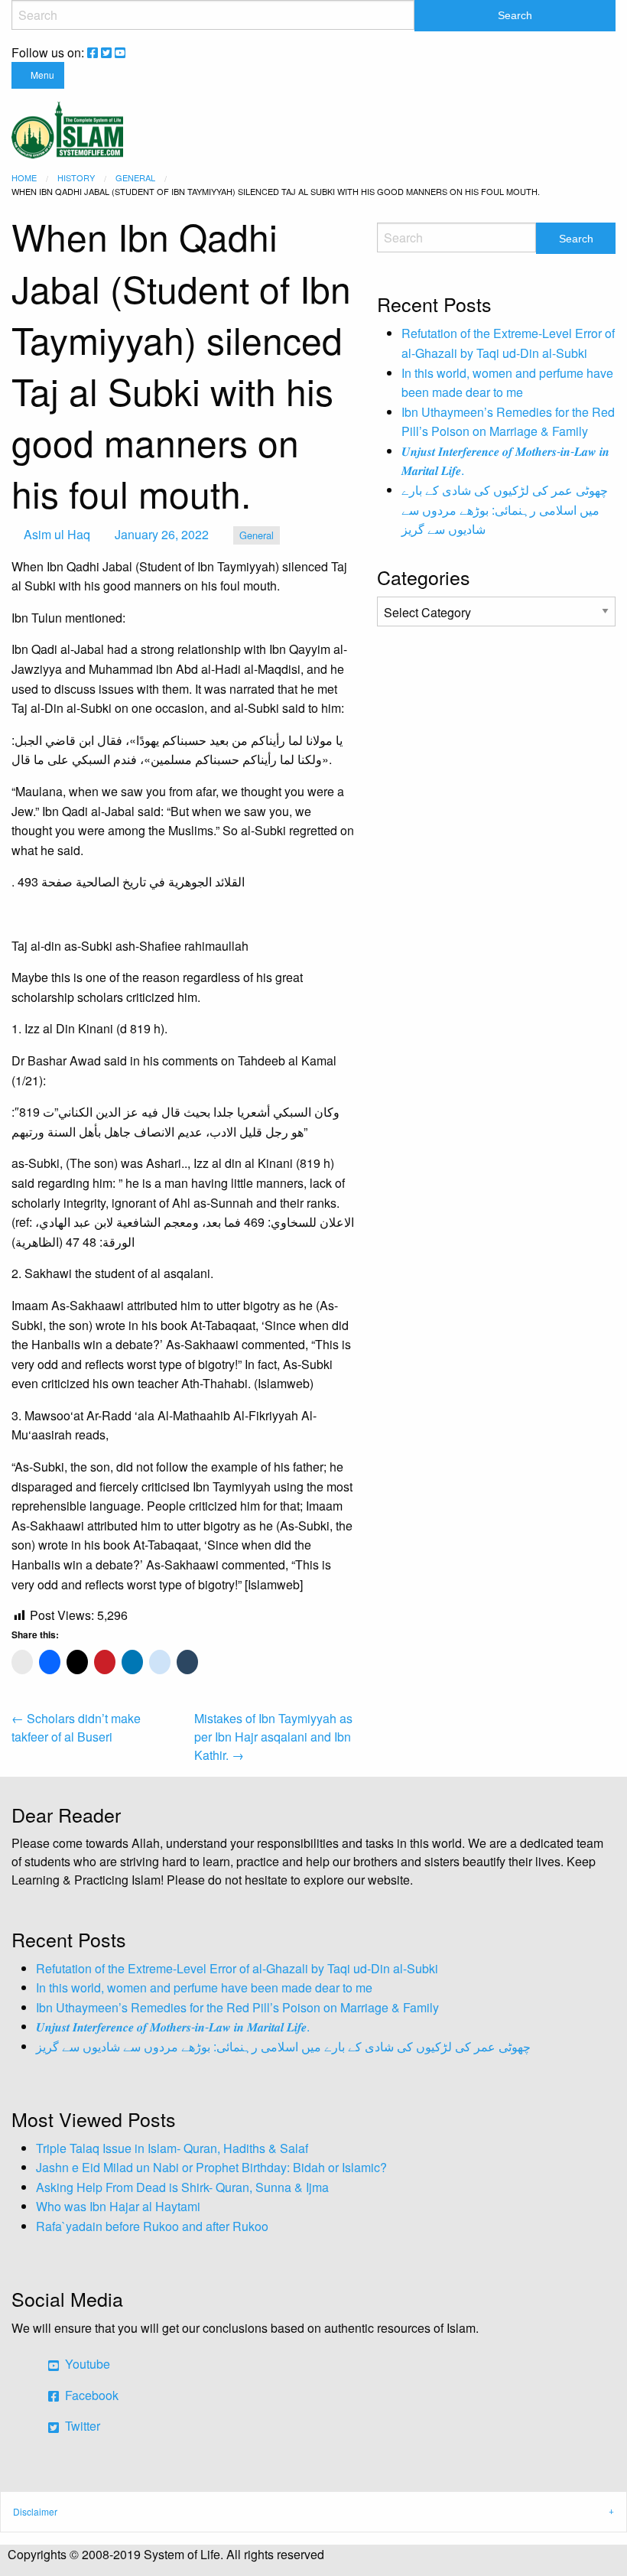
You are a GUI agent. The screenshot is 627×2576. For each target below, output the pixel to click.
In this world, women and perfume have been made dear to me (204, 1987)
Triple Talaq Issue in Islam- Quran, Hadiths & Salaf (172, 2148)
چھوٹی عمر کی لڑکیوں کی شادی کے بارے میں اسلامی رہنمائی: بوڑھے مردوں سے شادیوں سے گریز (505, 509)
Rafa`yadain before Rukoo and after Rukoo (152, 2226)
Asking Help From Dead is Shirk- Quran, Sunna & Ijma (182, 2187)
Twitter (81, 2426)
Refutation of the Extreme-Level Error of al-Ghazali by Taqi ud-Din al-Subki (237, 1968)
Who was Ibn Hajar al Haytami (118, 2206)
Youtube (86, 2364)
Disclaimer (35, 2511)
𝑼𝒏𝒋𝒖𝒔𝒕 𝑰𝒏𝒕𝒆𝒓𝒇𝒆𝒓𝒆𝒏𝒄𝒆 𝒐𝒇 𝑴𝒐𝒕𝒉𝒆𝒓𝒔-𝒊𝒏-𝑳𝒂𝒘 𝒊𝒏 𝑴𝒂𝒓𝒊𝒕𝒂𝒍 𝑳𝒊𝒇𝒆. (173, 2026)
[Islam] (67, 128)
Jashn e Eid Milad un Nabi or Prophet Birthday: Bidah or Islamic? (211, 2167)
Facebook (90, 2395)
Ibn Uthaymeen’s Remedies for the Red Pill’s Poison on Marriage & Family (237, 2007)
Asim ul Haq (57, 534)
